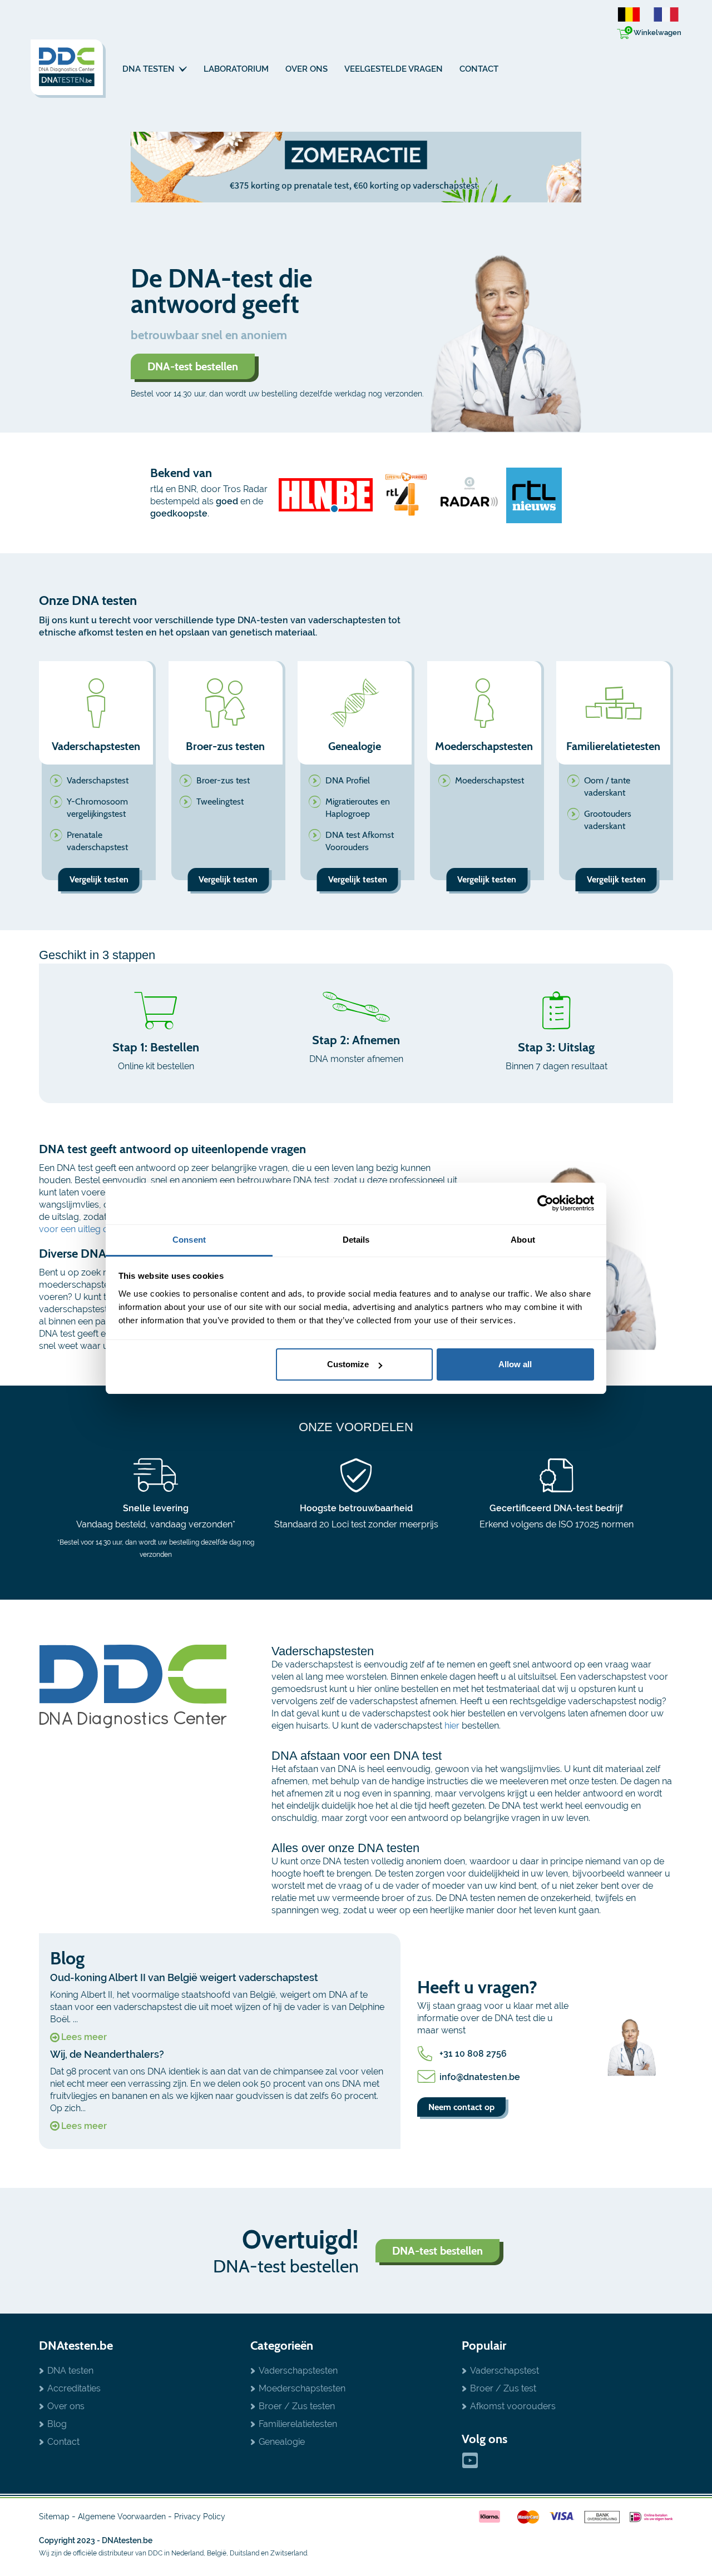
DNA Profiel (348, 780)
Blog (57, 2424)
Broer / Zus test (503, 2388)
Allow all (515, 1364)
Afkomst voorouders (513, 2406)
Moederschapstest (489, 780)
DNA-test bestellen (193, 366)
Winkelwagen (654, 31)
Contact (479, 69)
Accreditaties (74, 2388)
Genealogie (282, 2442)
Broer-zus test (223, 780)
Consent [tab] (189, 1240)
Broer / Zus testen (297, 2406)
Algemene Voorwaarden (122, 2517)
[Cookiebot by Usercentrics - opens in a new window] (545, 1203)
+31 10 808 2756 (473, 2054)
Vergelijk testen (99, 879)
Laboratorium (236, 69)
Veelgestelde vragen (394, 69)
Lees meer (84, 2037)
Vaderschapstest (98, 780)
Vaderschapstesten (298, 2371)
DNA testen (150, 69)
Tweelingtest (220, 801)
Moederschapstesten (302, 2388)
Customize (348, 1364)
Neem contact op (461, 2107)
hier (452, 1726)
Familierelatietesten (298, 2424)
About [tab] (523, 1240)
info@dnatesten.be (480, 2077)
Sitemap (54, 2517)
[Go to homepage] (68, 69)
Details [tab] (356, 1240)
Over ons (306, 69)
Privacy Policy (200, 2517)
